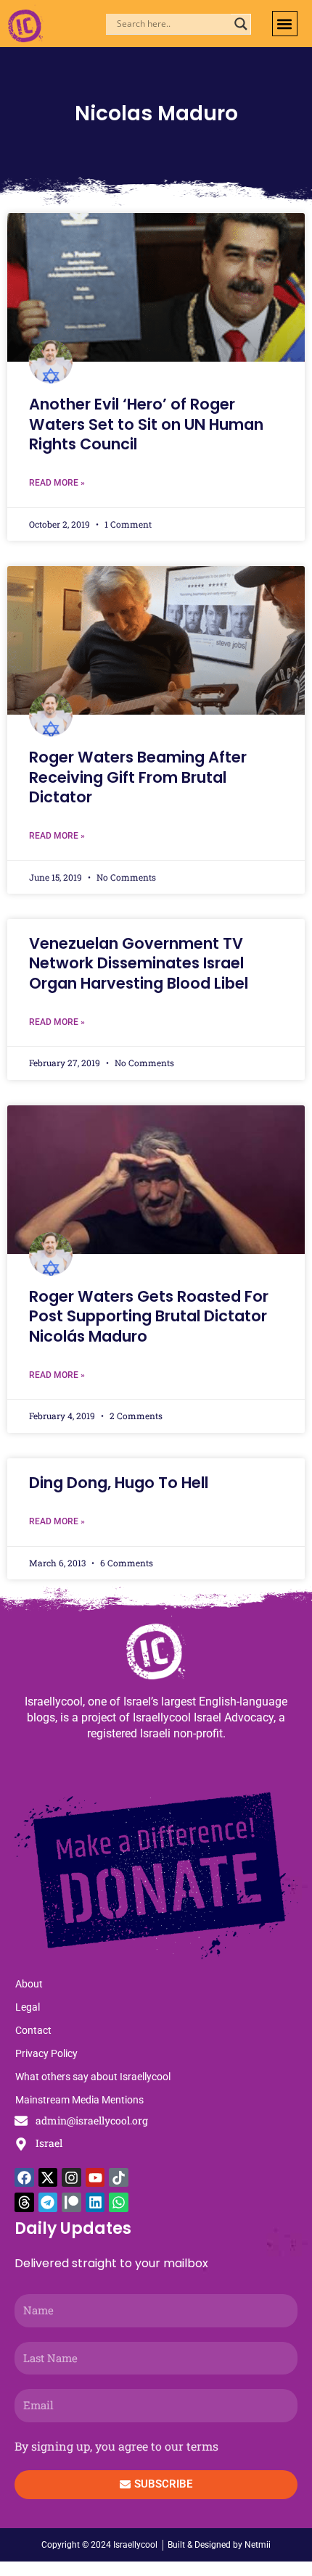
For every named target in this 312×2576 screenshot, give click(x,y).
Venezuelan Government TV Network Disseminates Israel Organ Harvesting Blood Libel (139, 963)
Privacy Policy (46, 2053)
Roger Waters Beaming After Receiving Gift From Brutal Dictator (138, 777)
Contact (33, 2030)
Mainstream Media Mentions (79, 2100)
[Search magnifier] (241, 24)
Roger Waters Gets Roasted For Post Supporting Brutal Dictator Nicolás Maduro (149, 1316)
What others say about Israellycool (93, 2077)
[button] (285, 24)
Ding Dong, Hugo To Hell (119, 1483)
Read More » (57, 483)
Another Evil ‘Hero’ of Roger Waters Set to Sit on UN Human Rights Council (146, 424)
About (29, 1984)
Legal (28, 2007)
